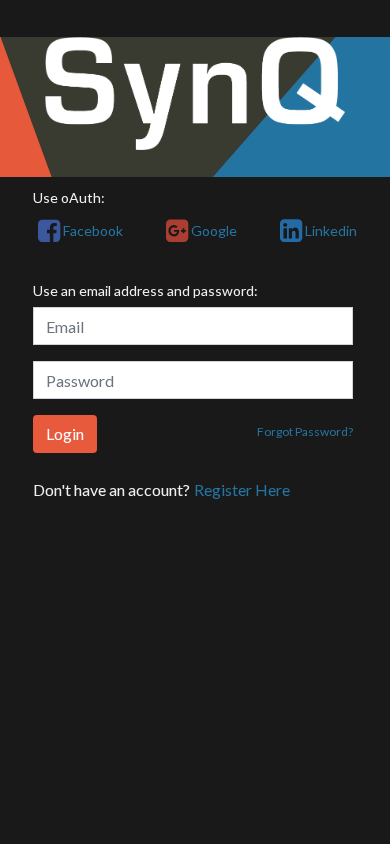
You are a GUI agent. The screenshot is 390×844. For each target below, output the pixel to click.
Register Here (242, 489)
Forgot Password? (305, 431)
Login (65, 433)
